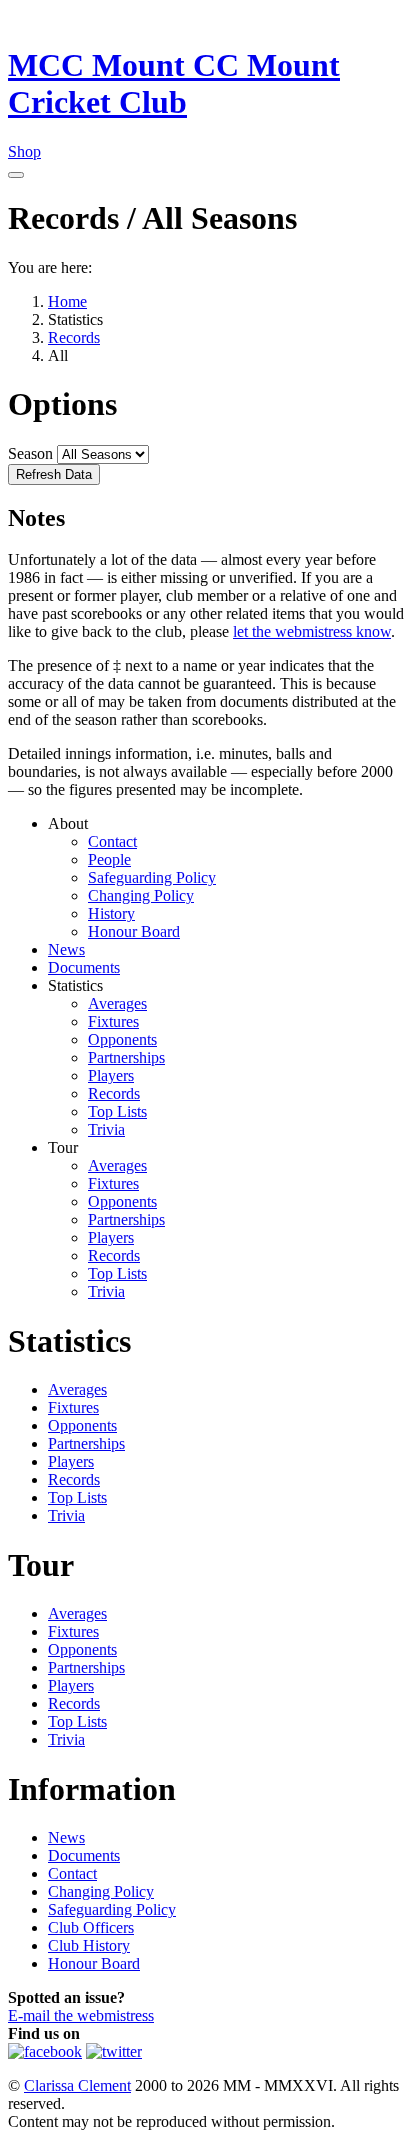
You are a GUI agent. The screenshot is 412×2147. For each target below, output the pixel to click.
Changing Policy (141, 895)
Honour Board (134, 931)
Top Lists (117, 1111)
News (66, 949)
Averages (117, 1003)
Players (111, 1075)
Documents (84, 967)
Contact (112, 841)
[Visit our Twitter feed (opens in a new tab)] (114, 2051)
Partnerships (126, 1057)
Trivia (106, 1129)
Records (114, 1093)
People (109, 859)
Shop (24, 151)
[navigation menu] (16, 175)
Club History (89, 1945)
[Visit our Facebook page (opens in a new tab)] (45, 2051)
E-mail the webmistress (81, 2015)
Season (30, 453)
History (111, 913)
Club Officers (91, 1927)
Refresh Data (54, 474)
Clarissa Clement (77, 2085)
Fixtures (113, 1021)
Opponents (122, 1039)
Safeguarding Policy (152, 877)
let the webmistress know (312, 631)
